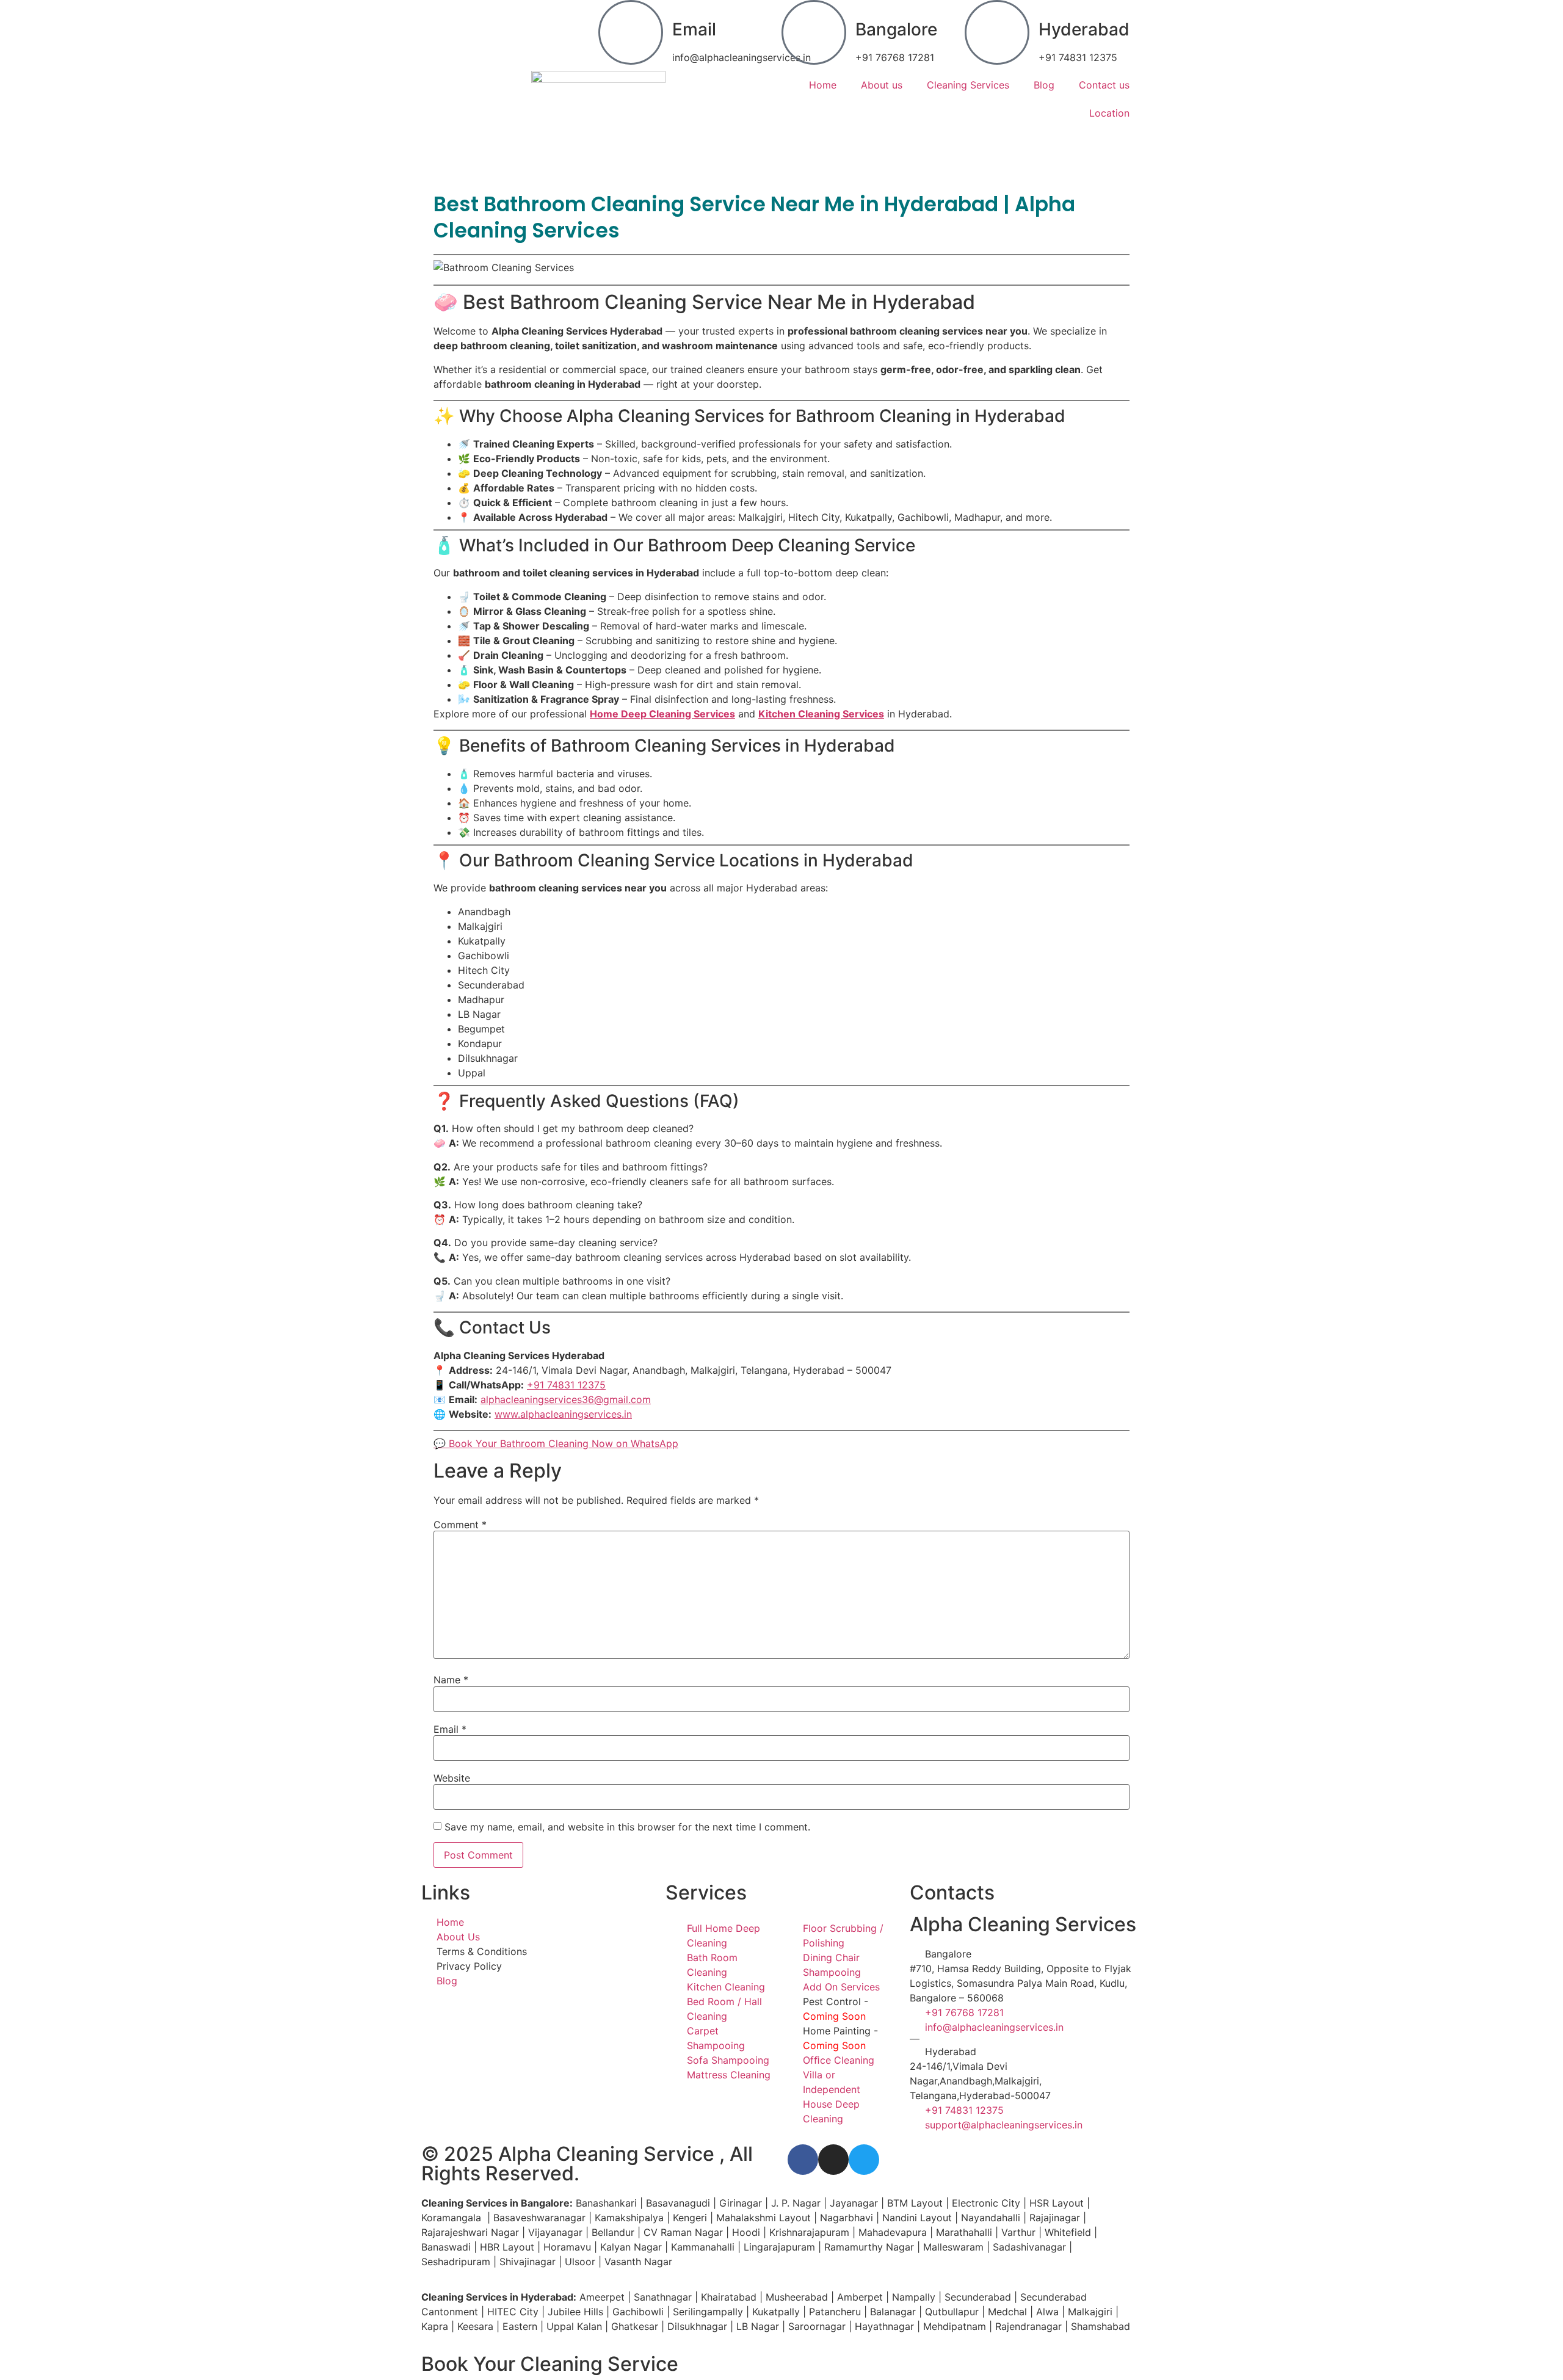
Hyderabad (1084, 29)
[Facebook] (803, 2160)
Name (451, 1680)
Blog (1044, 85)
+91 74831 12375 (566, 1385)
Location (1109, 113)
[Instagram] (833, 2160)
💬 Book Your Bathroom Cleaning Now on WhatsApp (556, 1443)
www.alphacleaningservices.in (563, 1414)
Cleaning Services (968, 85)
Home (823, 85)
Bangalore (896, 29)
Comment (460, 1525)
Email (694, 29)
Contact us (1104, 85)
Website (452, 1778)
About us (882, 85)
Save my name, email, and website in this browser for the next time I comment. (627, 1827)
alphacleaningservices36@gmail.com (566, 1399)
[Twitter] (864, 2160)
